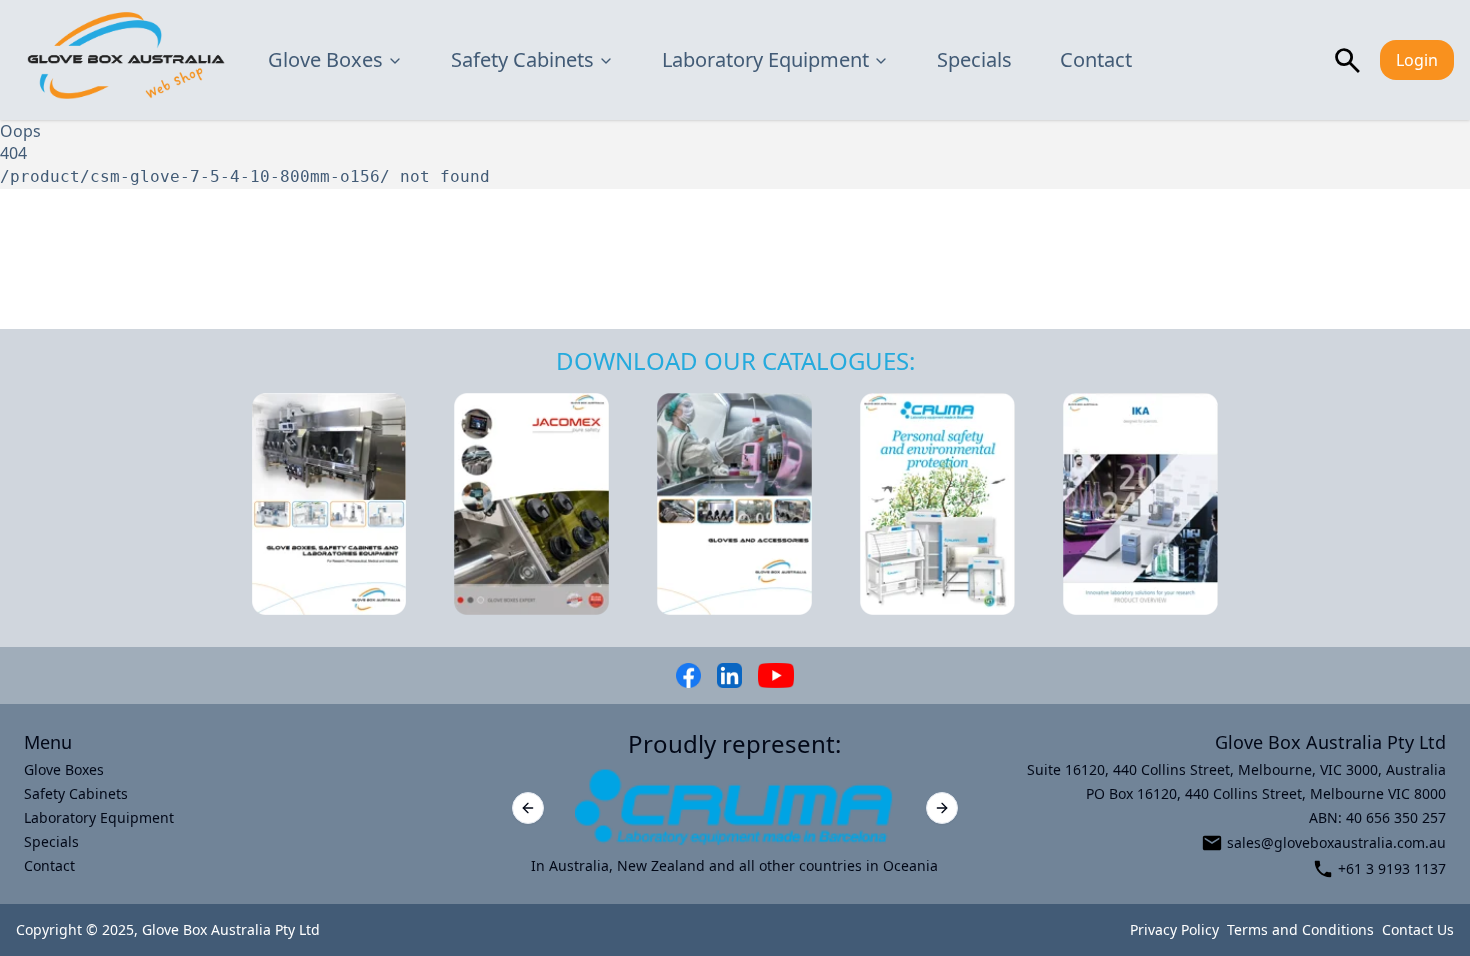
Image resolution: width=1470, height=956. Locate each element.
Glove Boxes (325, 59)
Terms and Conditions (1300, 929)
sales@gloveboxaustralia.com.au (1336, 842)
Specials (974, 59)
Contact (1096, 59)
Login (1417, 60)
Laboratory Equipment (765, 59)
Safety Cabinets (522, 59)
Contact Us (1418, 929)
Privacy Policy (1174, 929)
